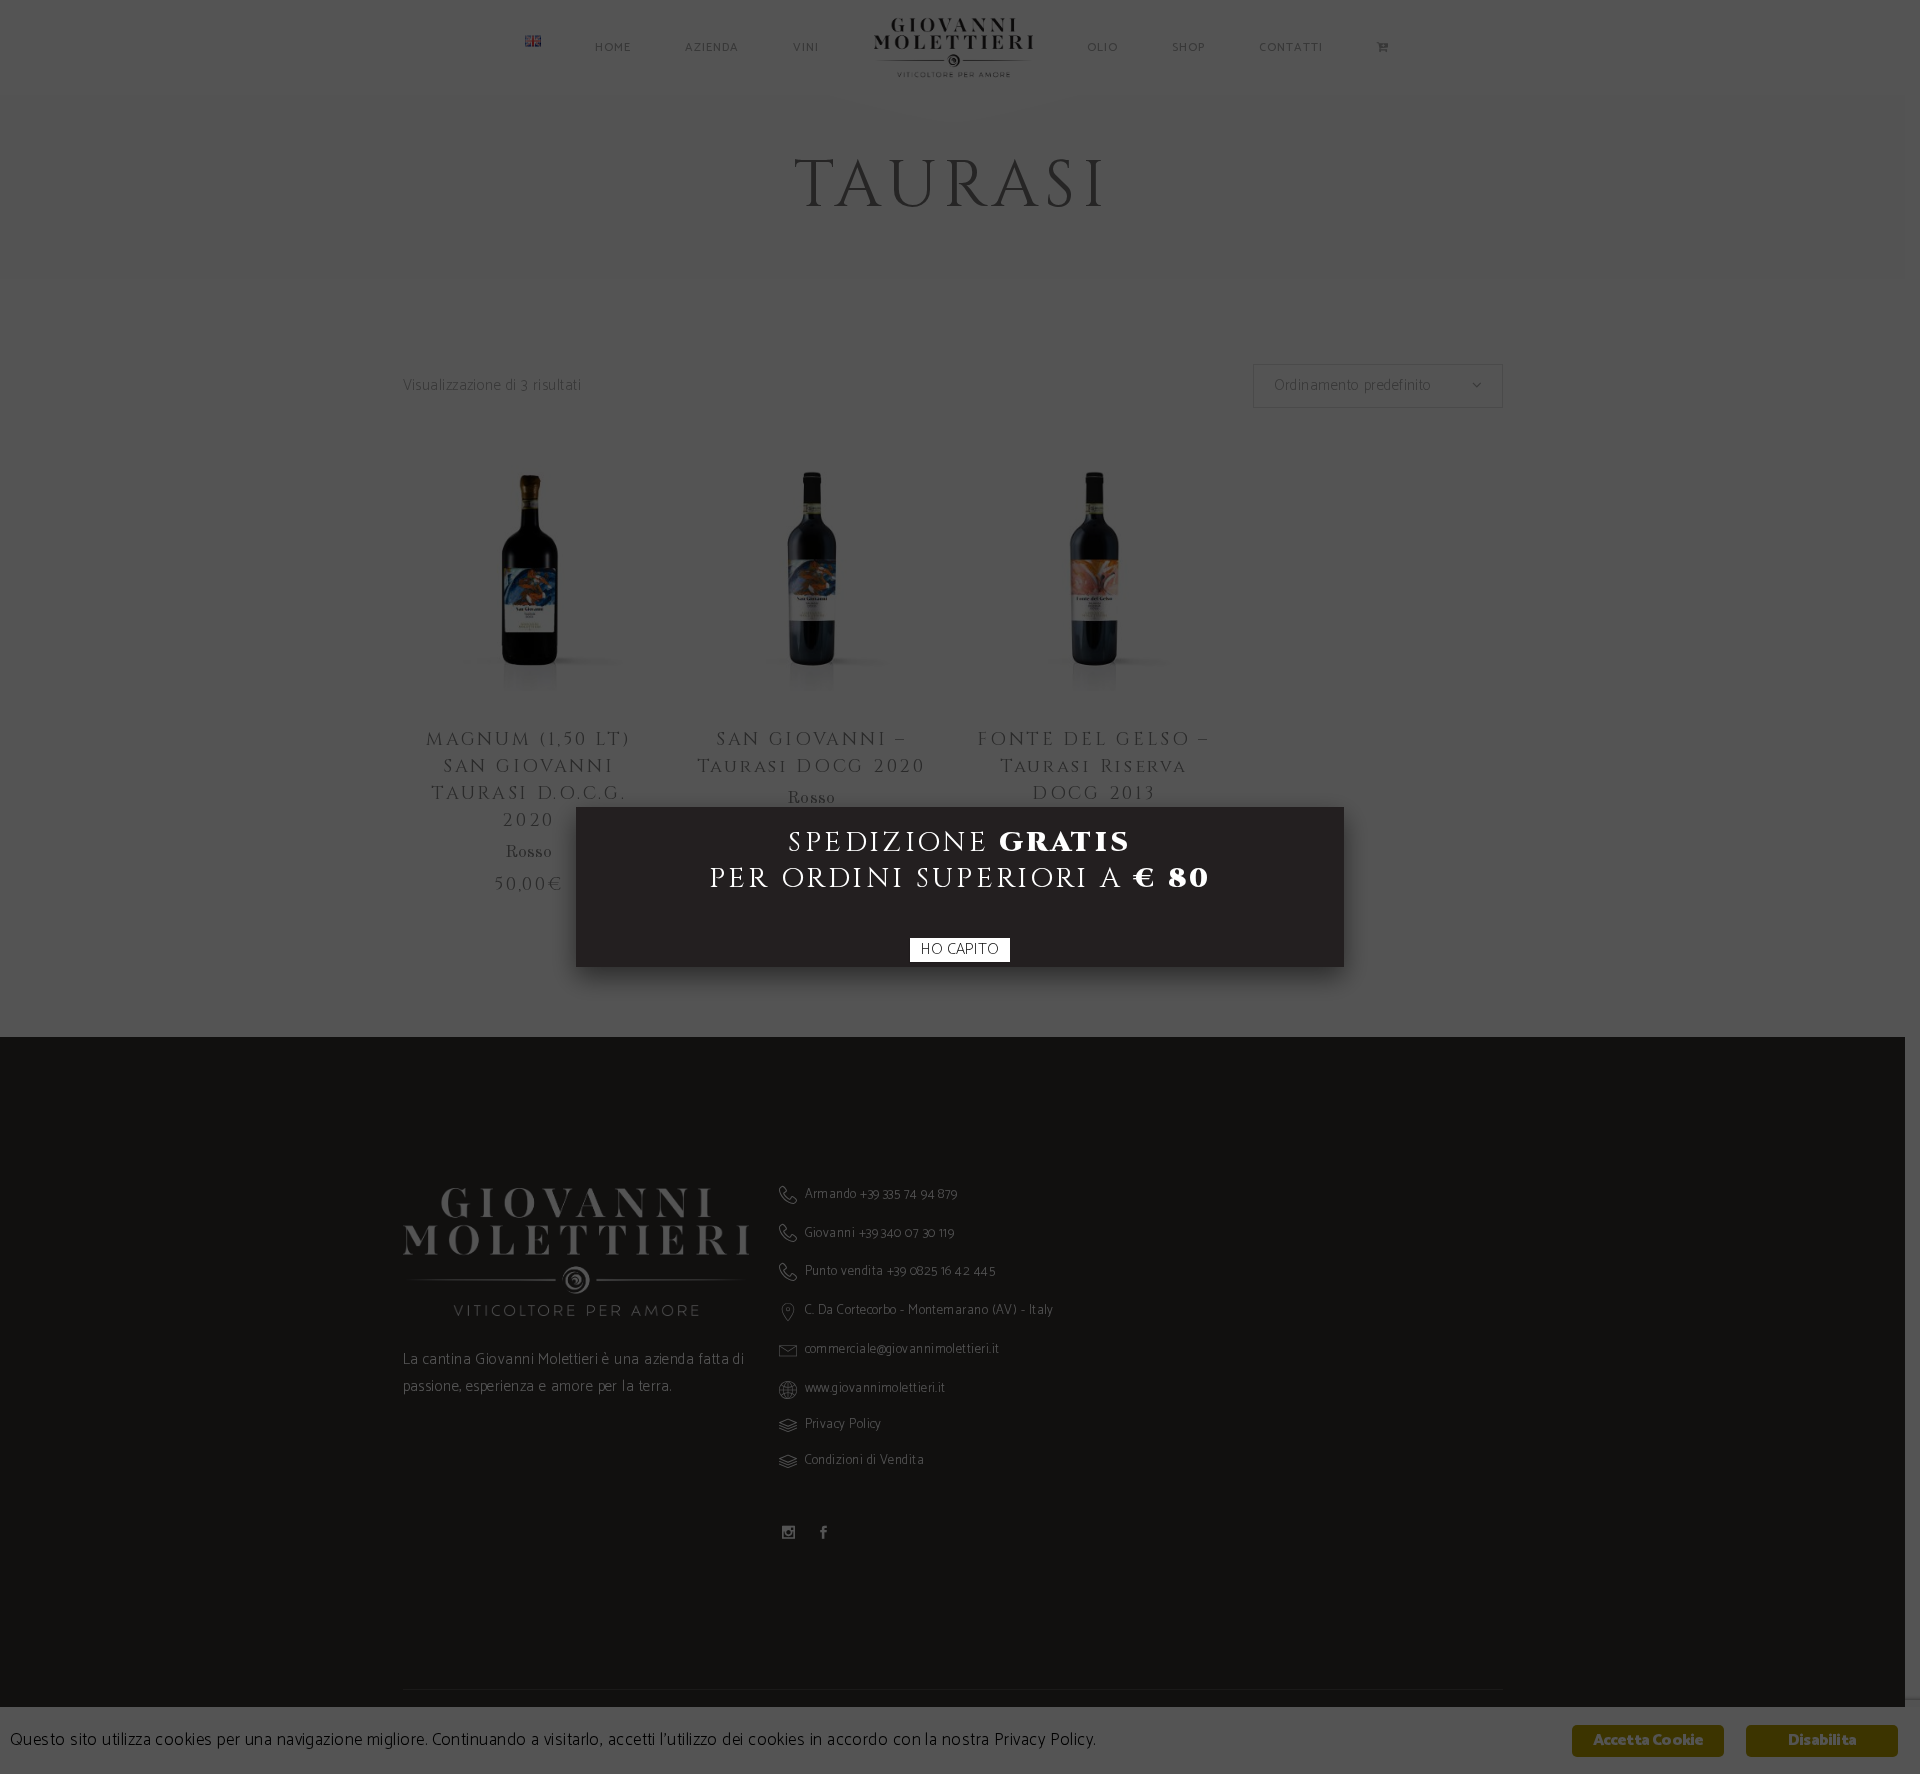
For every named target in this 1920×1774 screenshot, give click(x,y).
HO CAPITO (960, 950)
